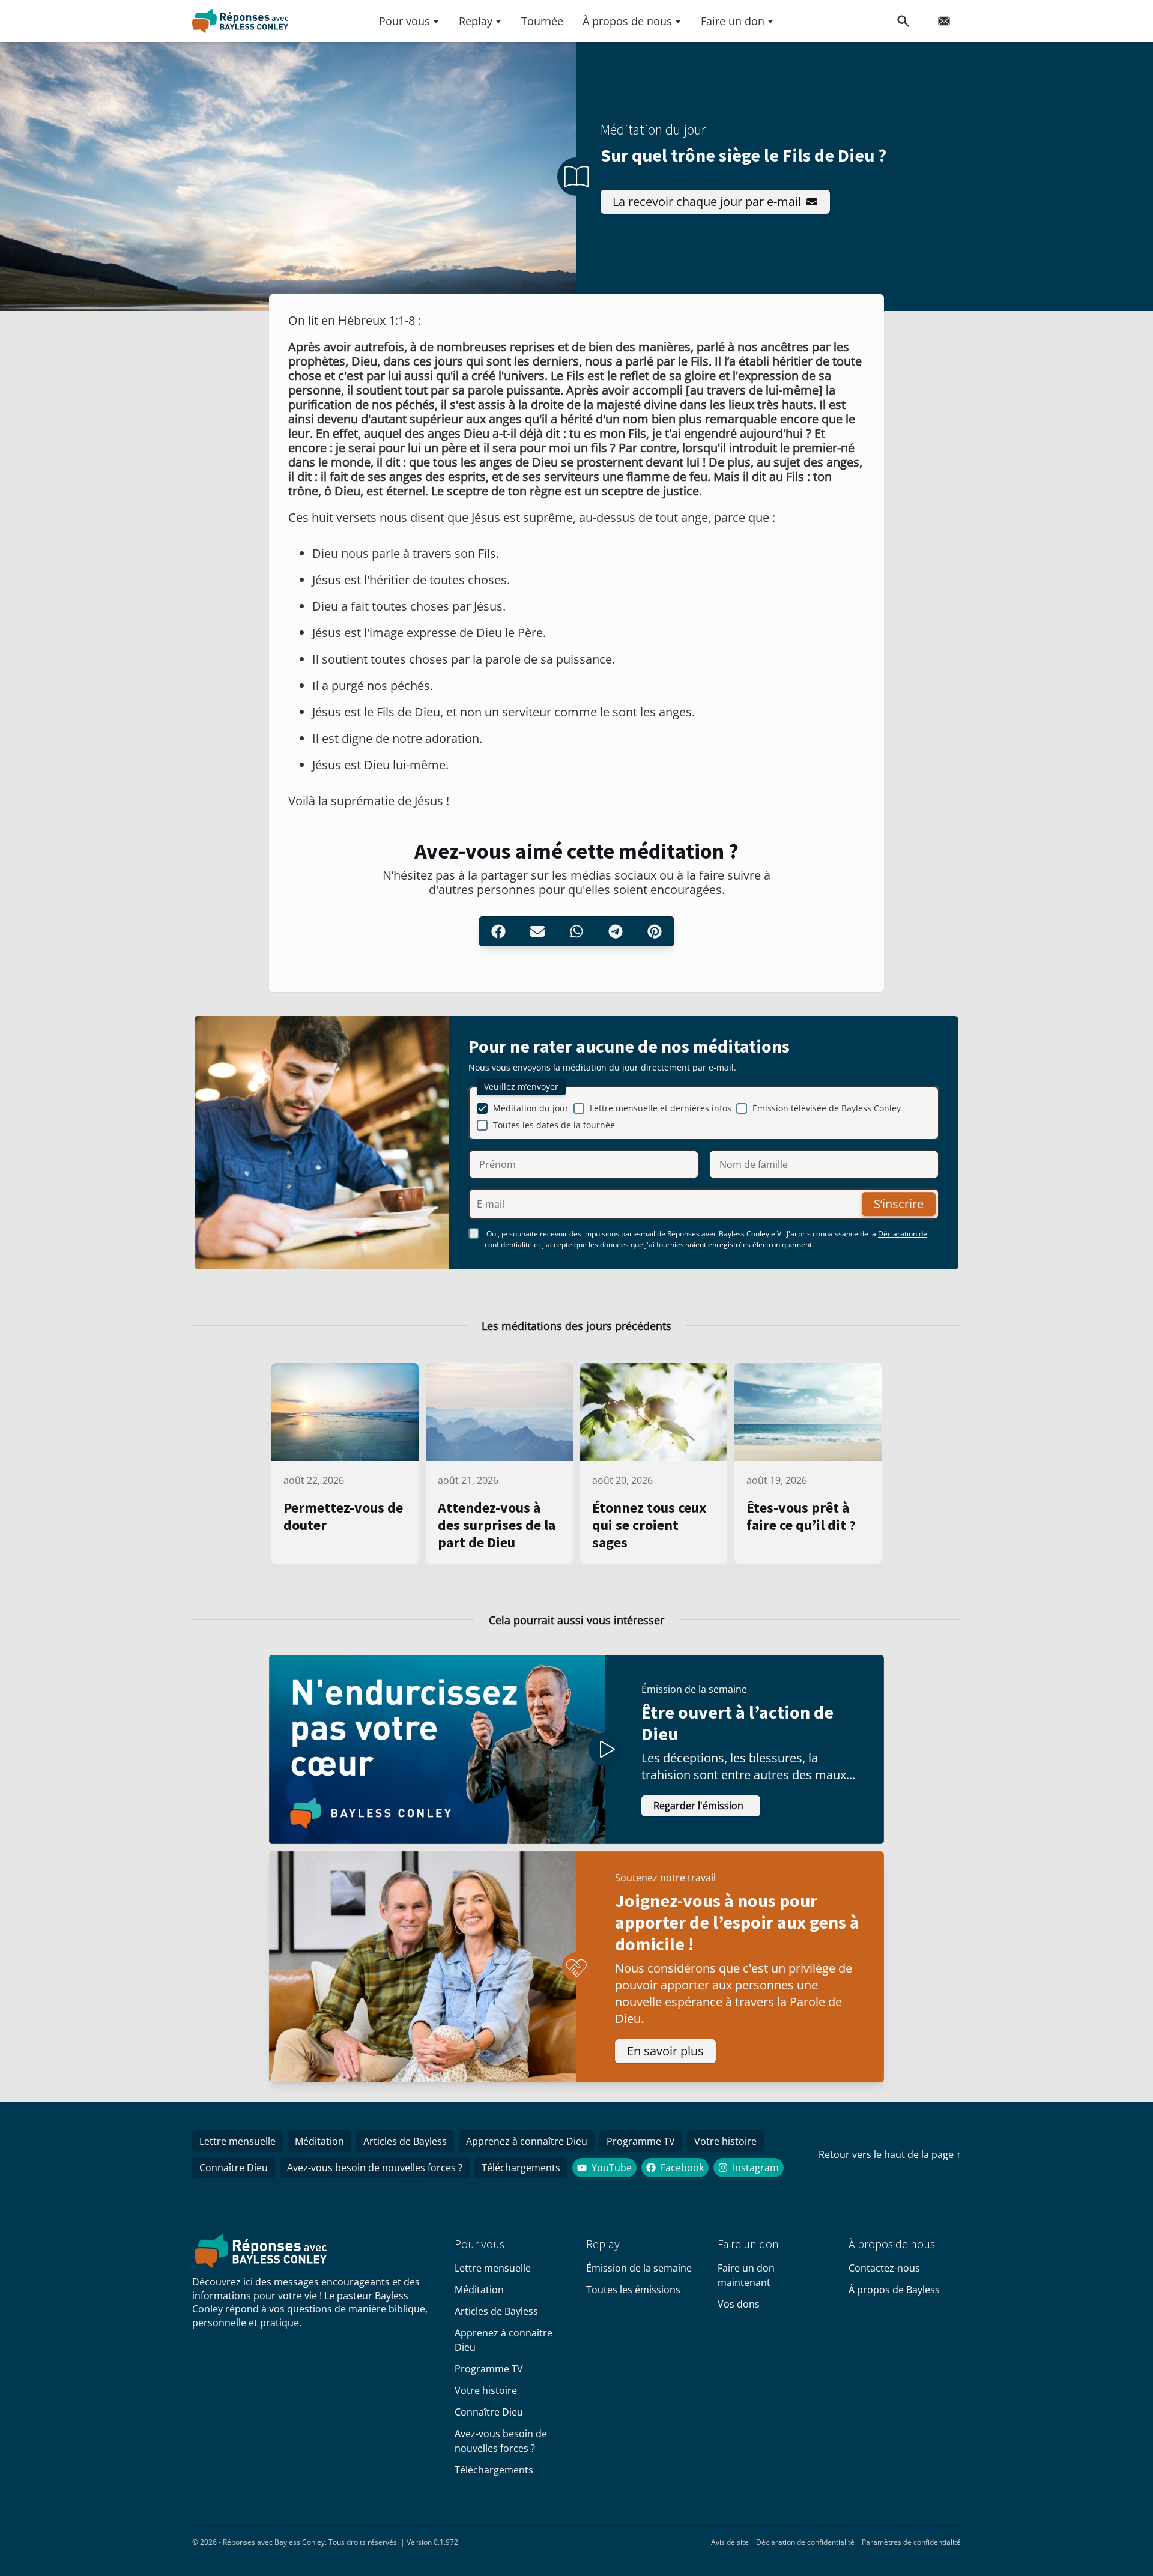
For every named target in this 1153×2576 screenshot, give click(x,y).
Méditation (319, 2141)
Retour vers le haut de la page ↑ (890, 2154)
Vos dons (739, 2304)
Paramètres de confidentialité (911, 2542)
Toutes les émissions (633, 2290)
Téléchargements (521, 2168)
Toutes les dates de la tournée (554, 1125)
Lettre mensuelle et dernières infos (661, 1108)
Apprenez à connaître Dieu (527, 2141)
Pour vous (404, 21)
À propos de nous (627, 21)
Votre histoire (725, 2141)
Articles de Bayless (405, 2141)
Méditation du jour (531, 1108)
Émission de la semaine (639, 2268)
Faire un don (733, 21)
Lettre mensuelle (238, 2141)
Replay (476, 21)
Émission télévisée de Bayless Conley (827, 1108)
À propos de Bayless (894, 2290)
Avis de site (730, 2542)
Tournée (542, 21)
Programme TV (641, 2141)
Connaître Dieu (234, 2168)
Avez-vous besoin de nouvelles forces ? (375, 2168)
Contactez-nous (884, 2268)
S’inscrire (899, 1204)
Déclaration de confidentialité (805, 2542)
